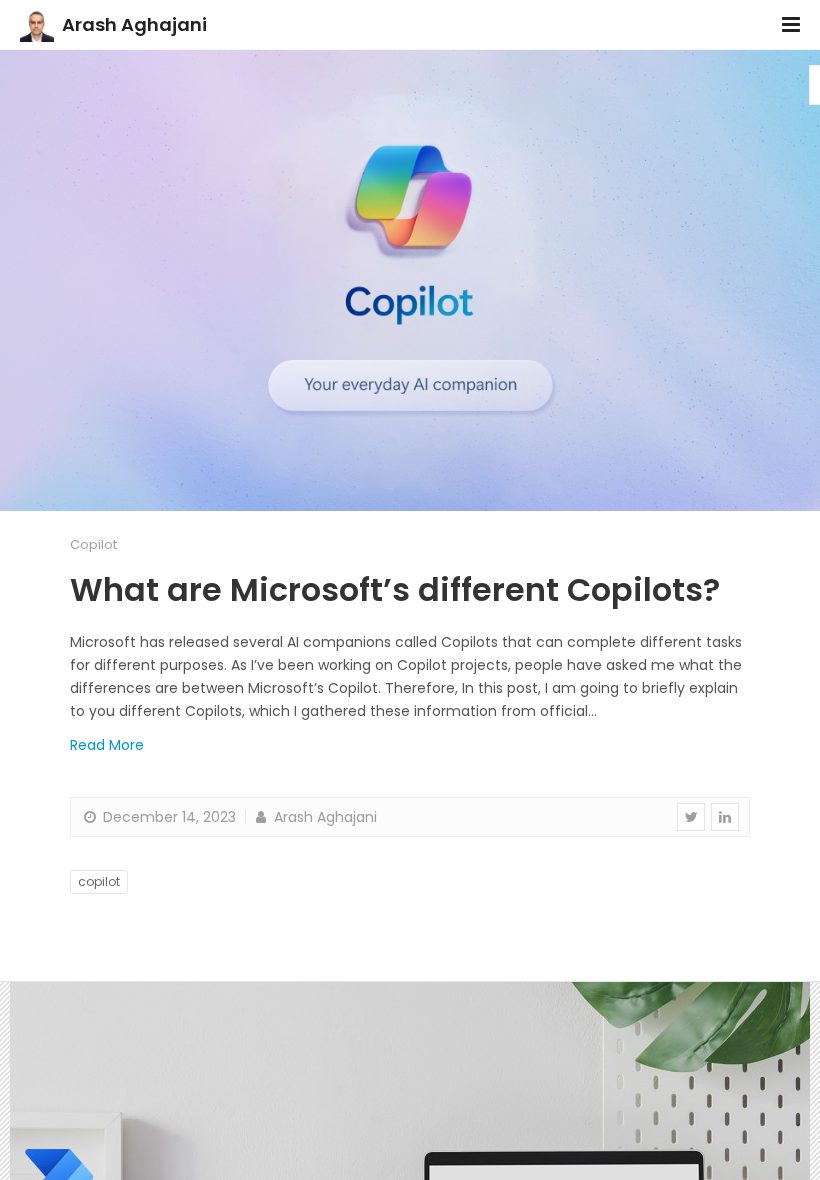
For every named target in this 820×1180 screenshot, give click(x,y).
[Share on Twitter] (691, 817)
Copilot (93, 544)
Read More (107, 745)
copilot (99, 881)
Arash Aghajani (134, 24)
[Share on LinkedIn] (725, 817)
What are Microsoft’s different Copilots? (395, 589)
